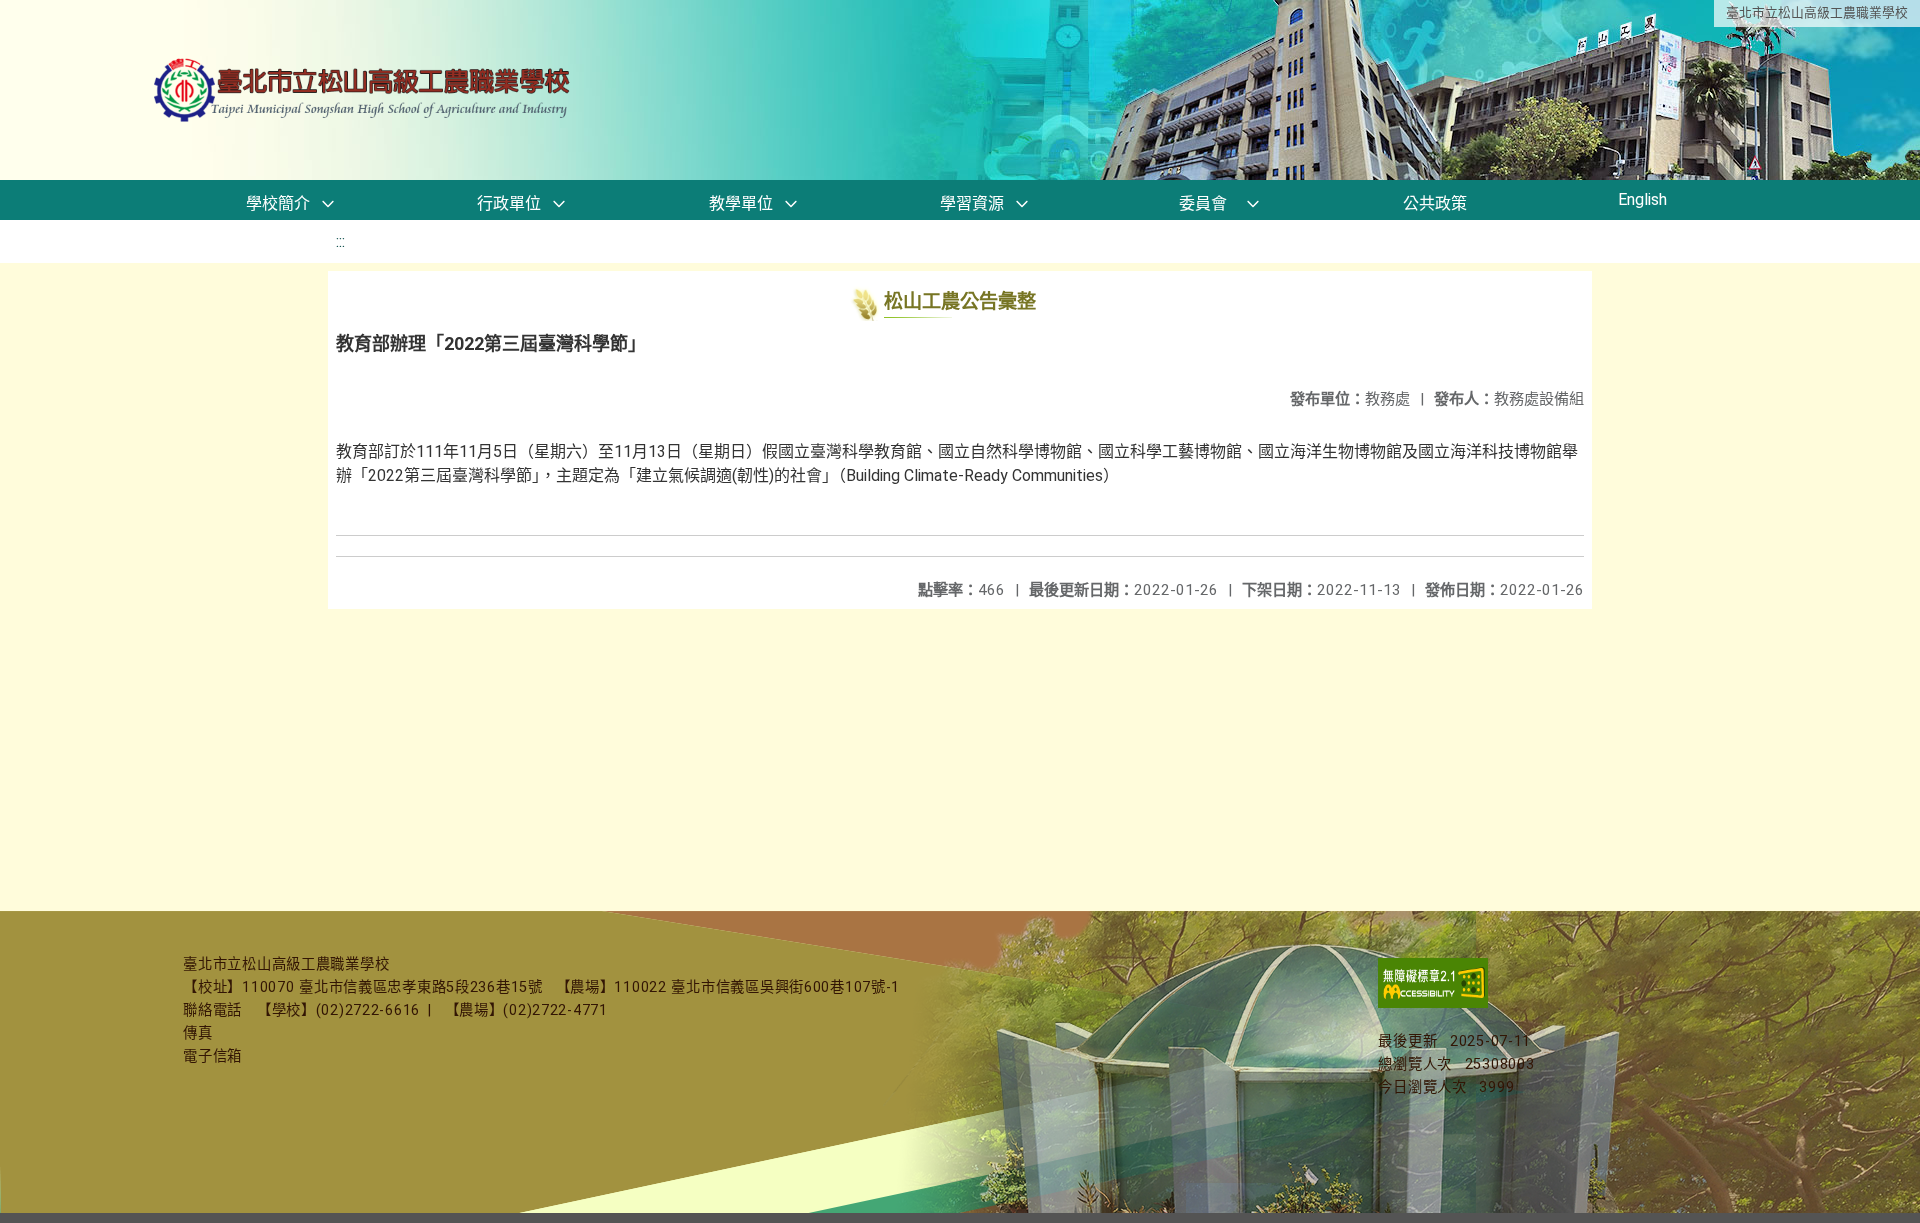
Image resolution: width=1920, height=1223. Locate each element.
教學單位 (741, 203)
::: (340, 241)
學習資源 (972, 203)
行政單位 (509, 203)
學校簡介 (278, 203)
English (1642, 199)
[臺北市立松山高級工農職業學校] (364, 90)
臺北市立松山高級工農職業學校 (1817, 12)
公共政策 (1435, 203)
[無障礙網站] (1433, 1003)
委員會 (1203, 203)
